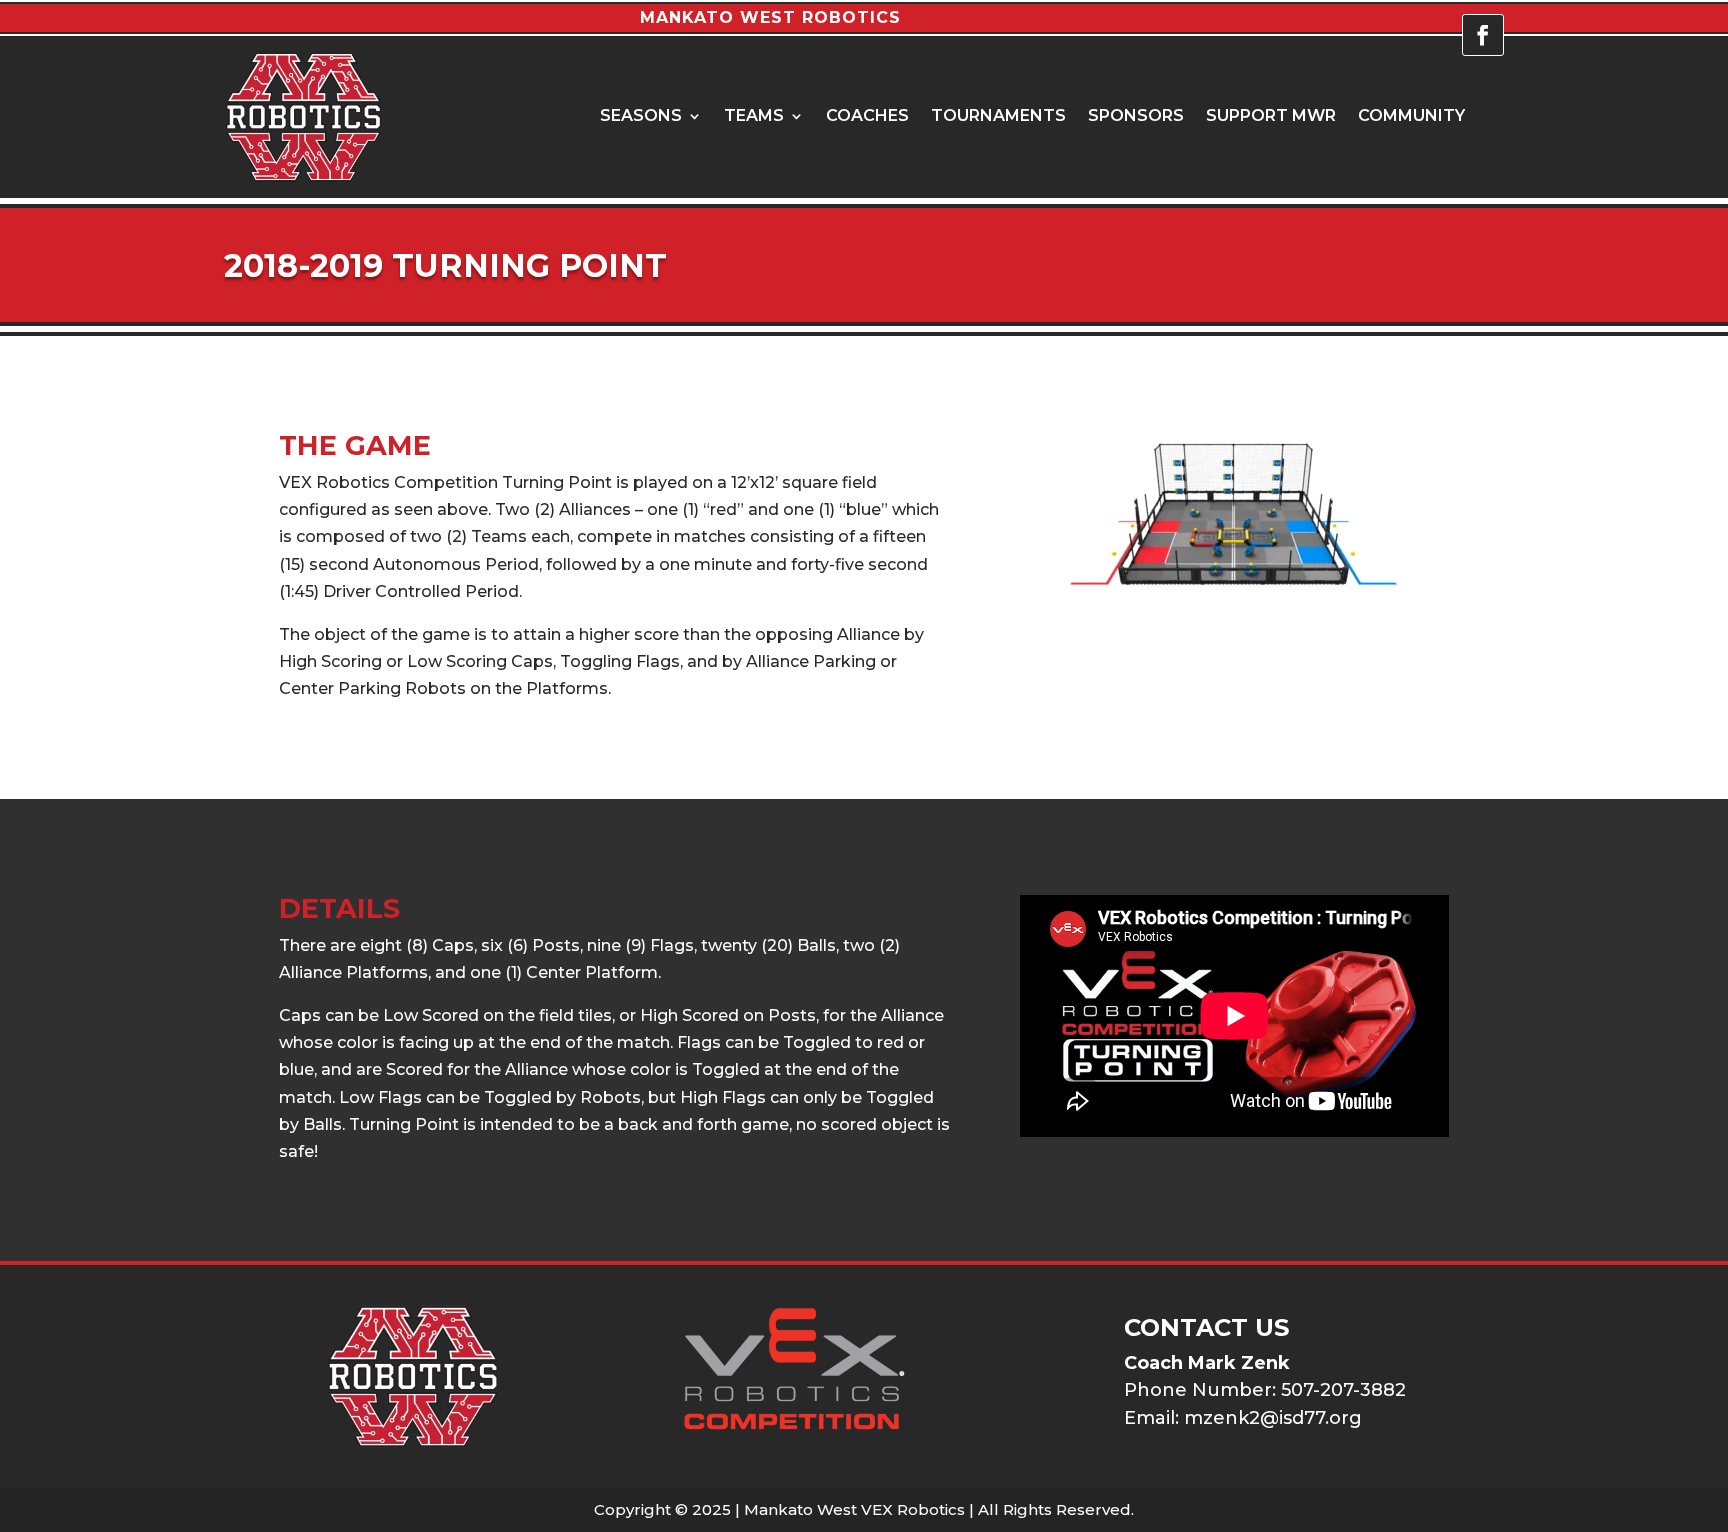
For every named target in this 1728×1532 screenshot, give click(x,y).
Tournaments (998, 117)
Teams (754, 117)
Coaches (867, 117)
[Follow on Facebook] (1483, 35)
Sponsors (1136, 117)
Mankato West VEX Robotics (854, 1509)
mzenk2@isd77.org (1273, 1418)
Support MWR (1271, 117)
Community (1411, 117)
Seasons (641, 117)
